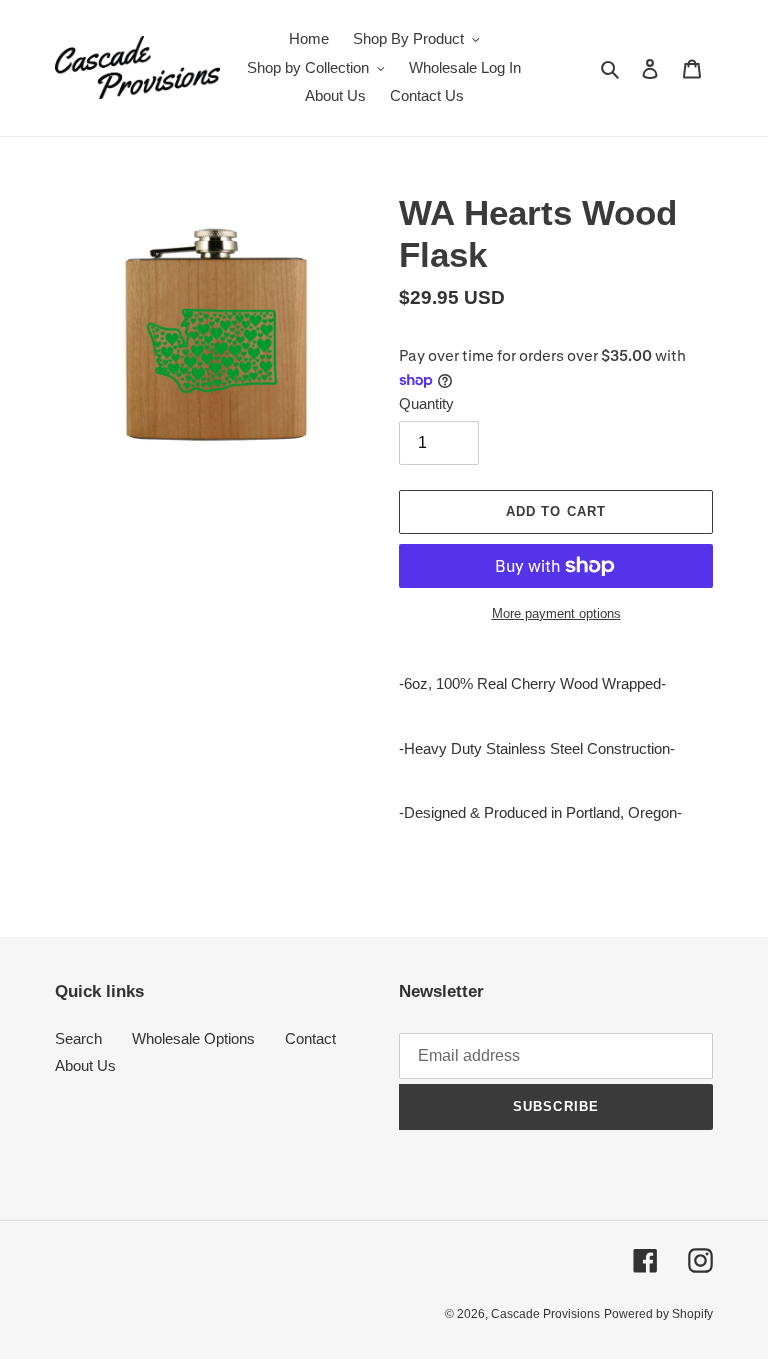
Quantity (426, 403)
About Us (85, 1065)
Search (78, 1038)
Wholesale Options (193, 1038)
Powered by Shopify (658, 1314)
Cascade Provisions (545, 1314)
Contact (310, 1038)
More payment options (556, 613)
